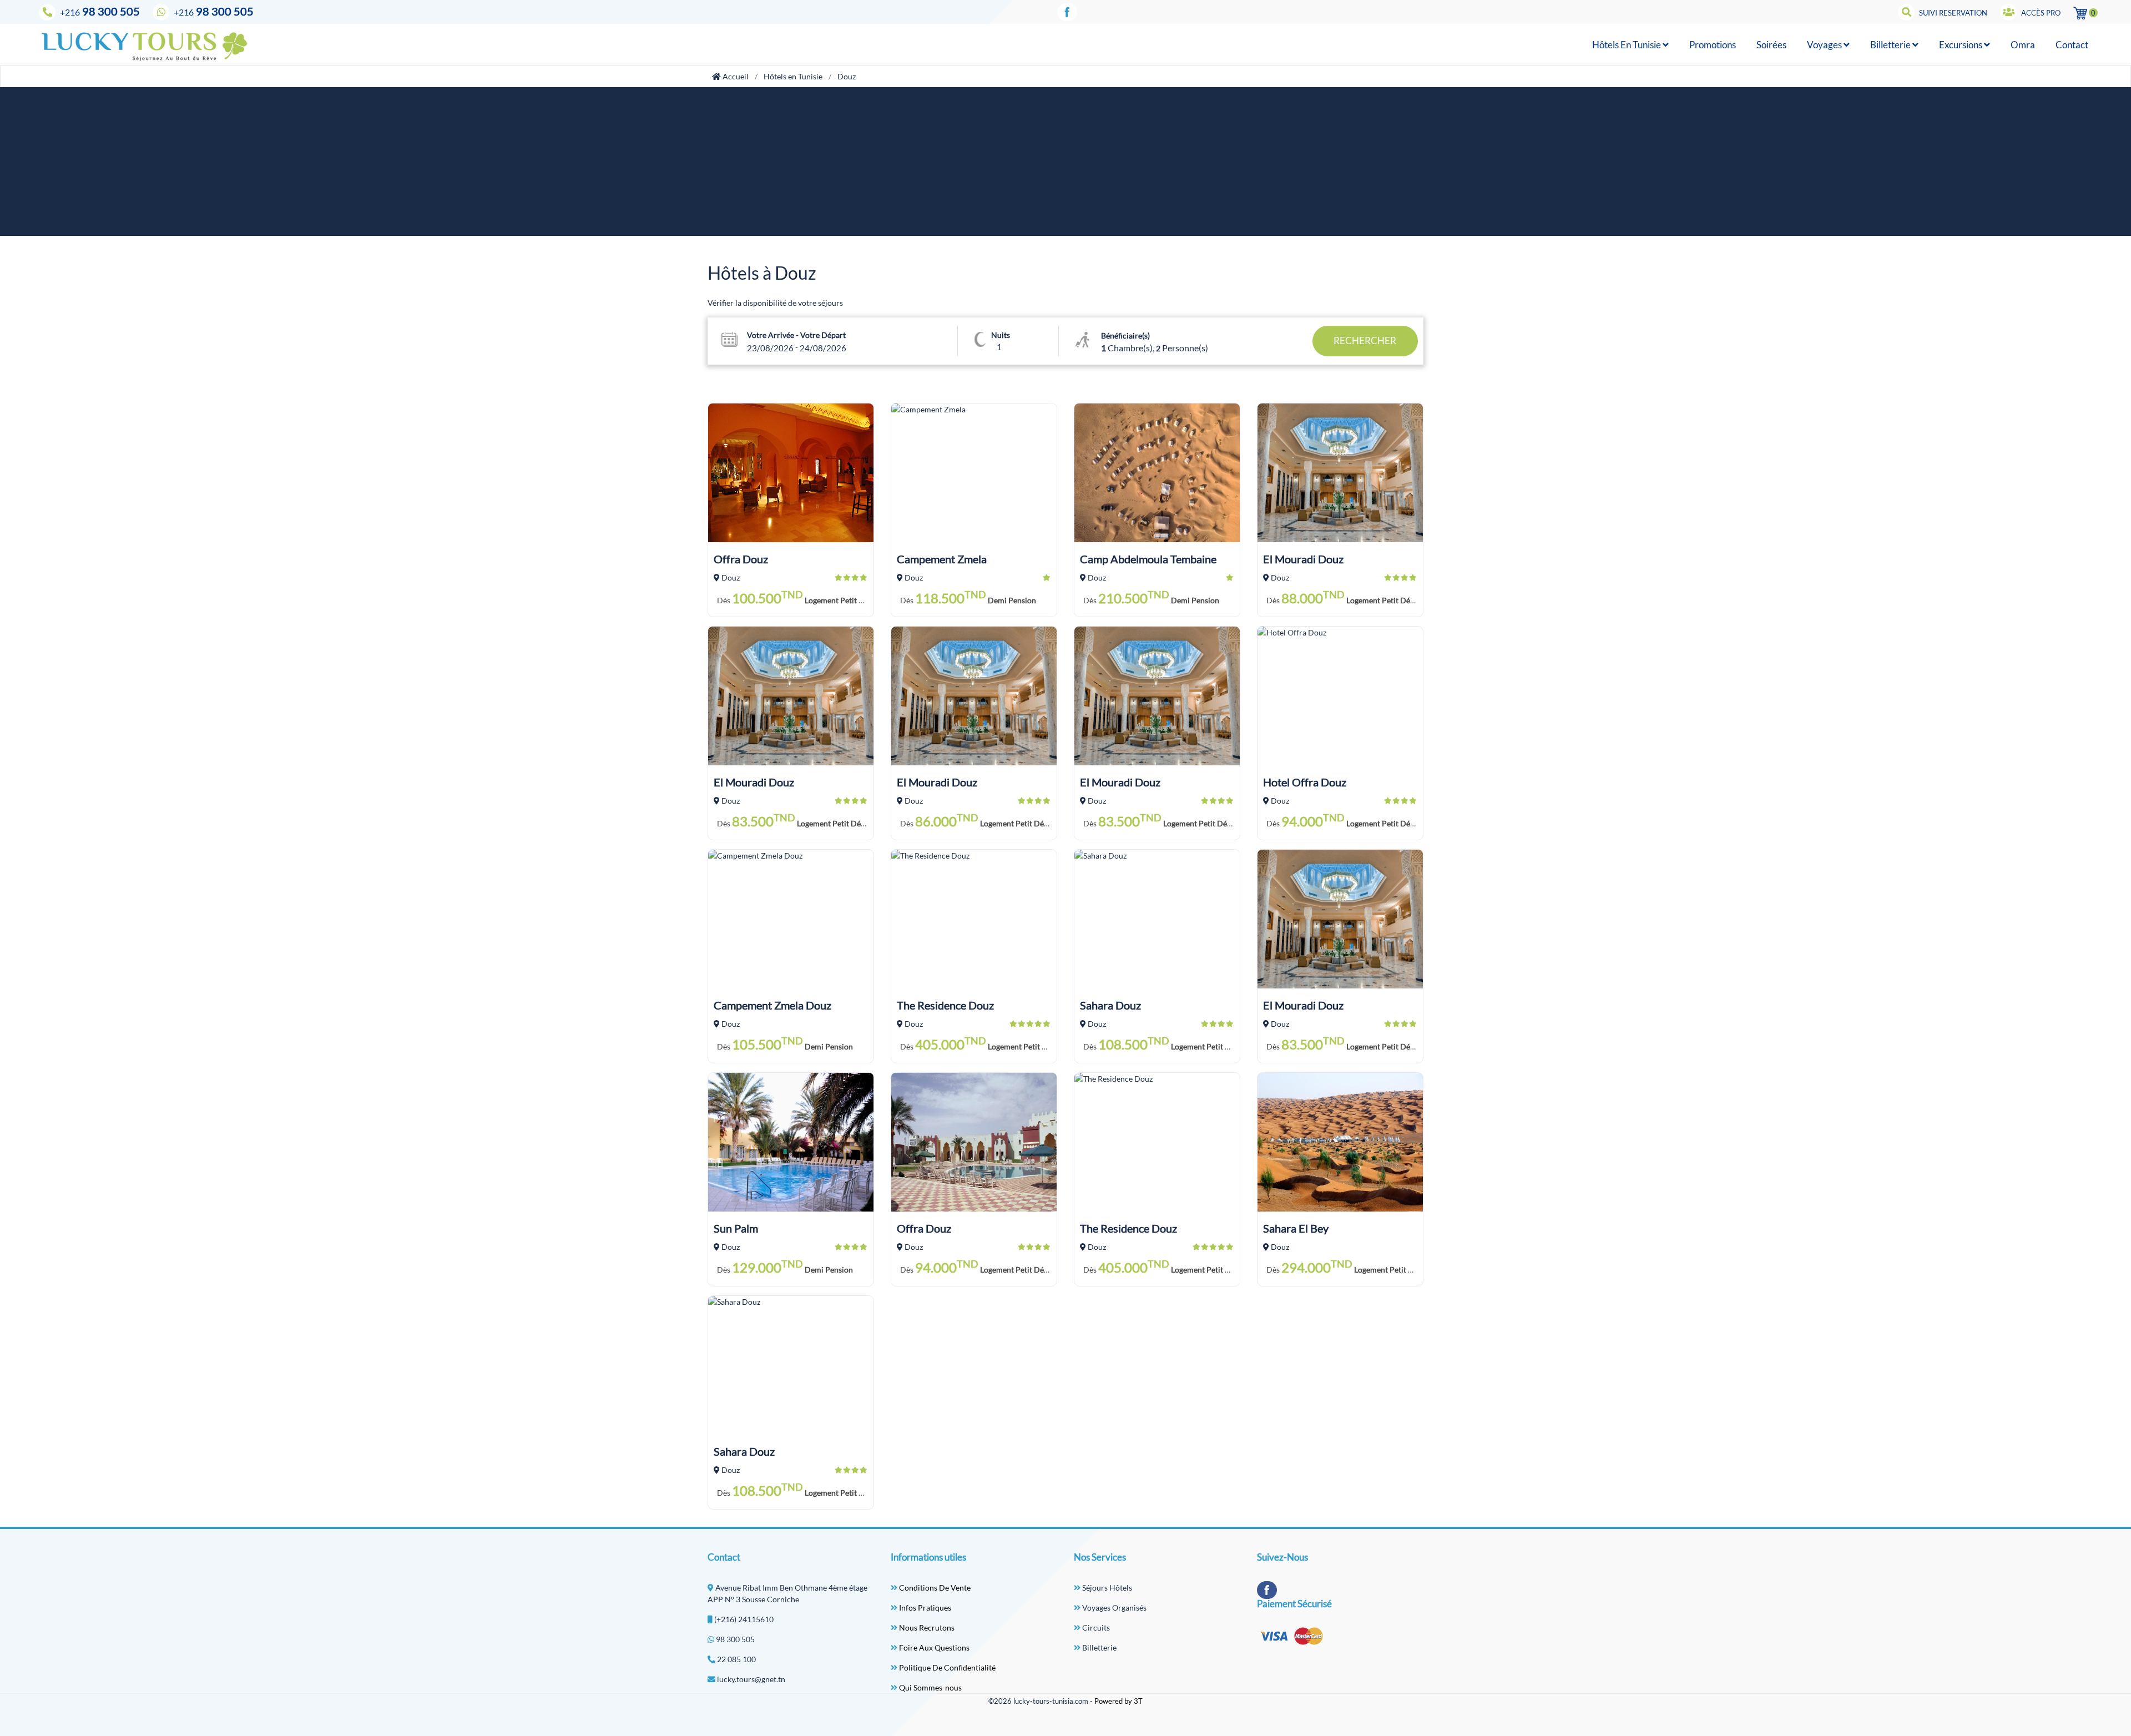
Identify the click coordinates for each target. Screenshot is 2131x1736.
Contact (2072, 45)
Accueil (735, 76)
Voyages (1825, 45)
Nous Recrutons (926, 1627)
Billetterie (1891, 45)
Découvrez (791, 478)
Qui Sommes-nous (930, 1687)
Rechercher (1365, 340)
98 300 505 (100, 11)
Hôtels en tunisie (1627, 45)
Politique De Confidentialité (946, 1667)
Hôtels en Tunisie (793, 76)
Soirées (1771, 45)
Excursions (1961, 45)
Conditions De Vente (934, 1588)
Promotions (1713, 45)
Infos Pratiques (924, 1608)
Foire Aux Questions (933, 1647)
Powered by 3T (1118, 1701)
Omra (2023, 45)
